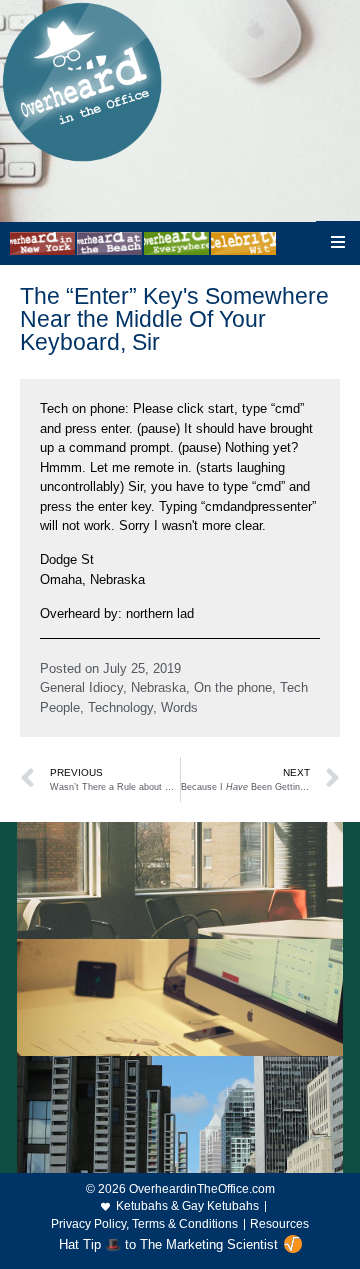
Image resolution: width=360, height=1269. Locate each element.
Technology (120, 707)
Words (179, 707)
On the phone (233, 687)
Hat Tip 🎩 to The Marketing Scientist (168, 1244)
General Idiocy (81, 687)
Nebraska (158, 687)
